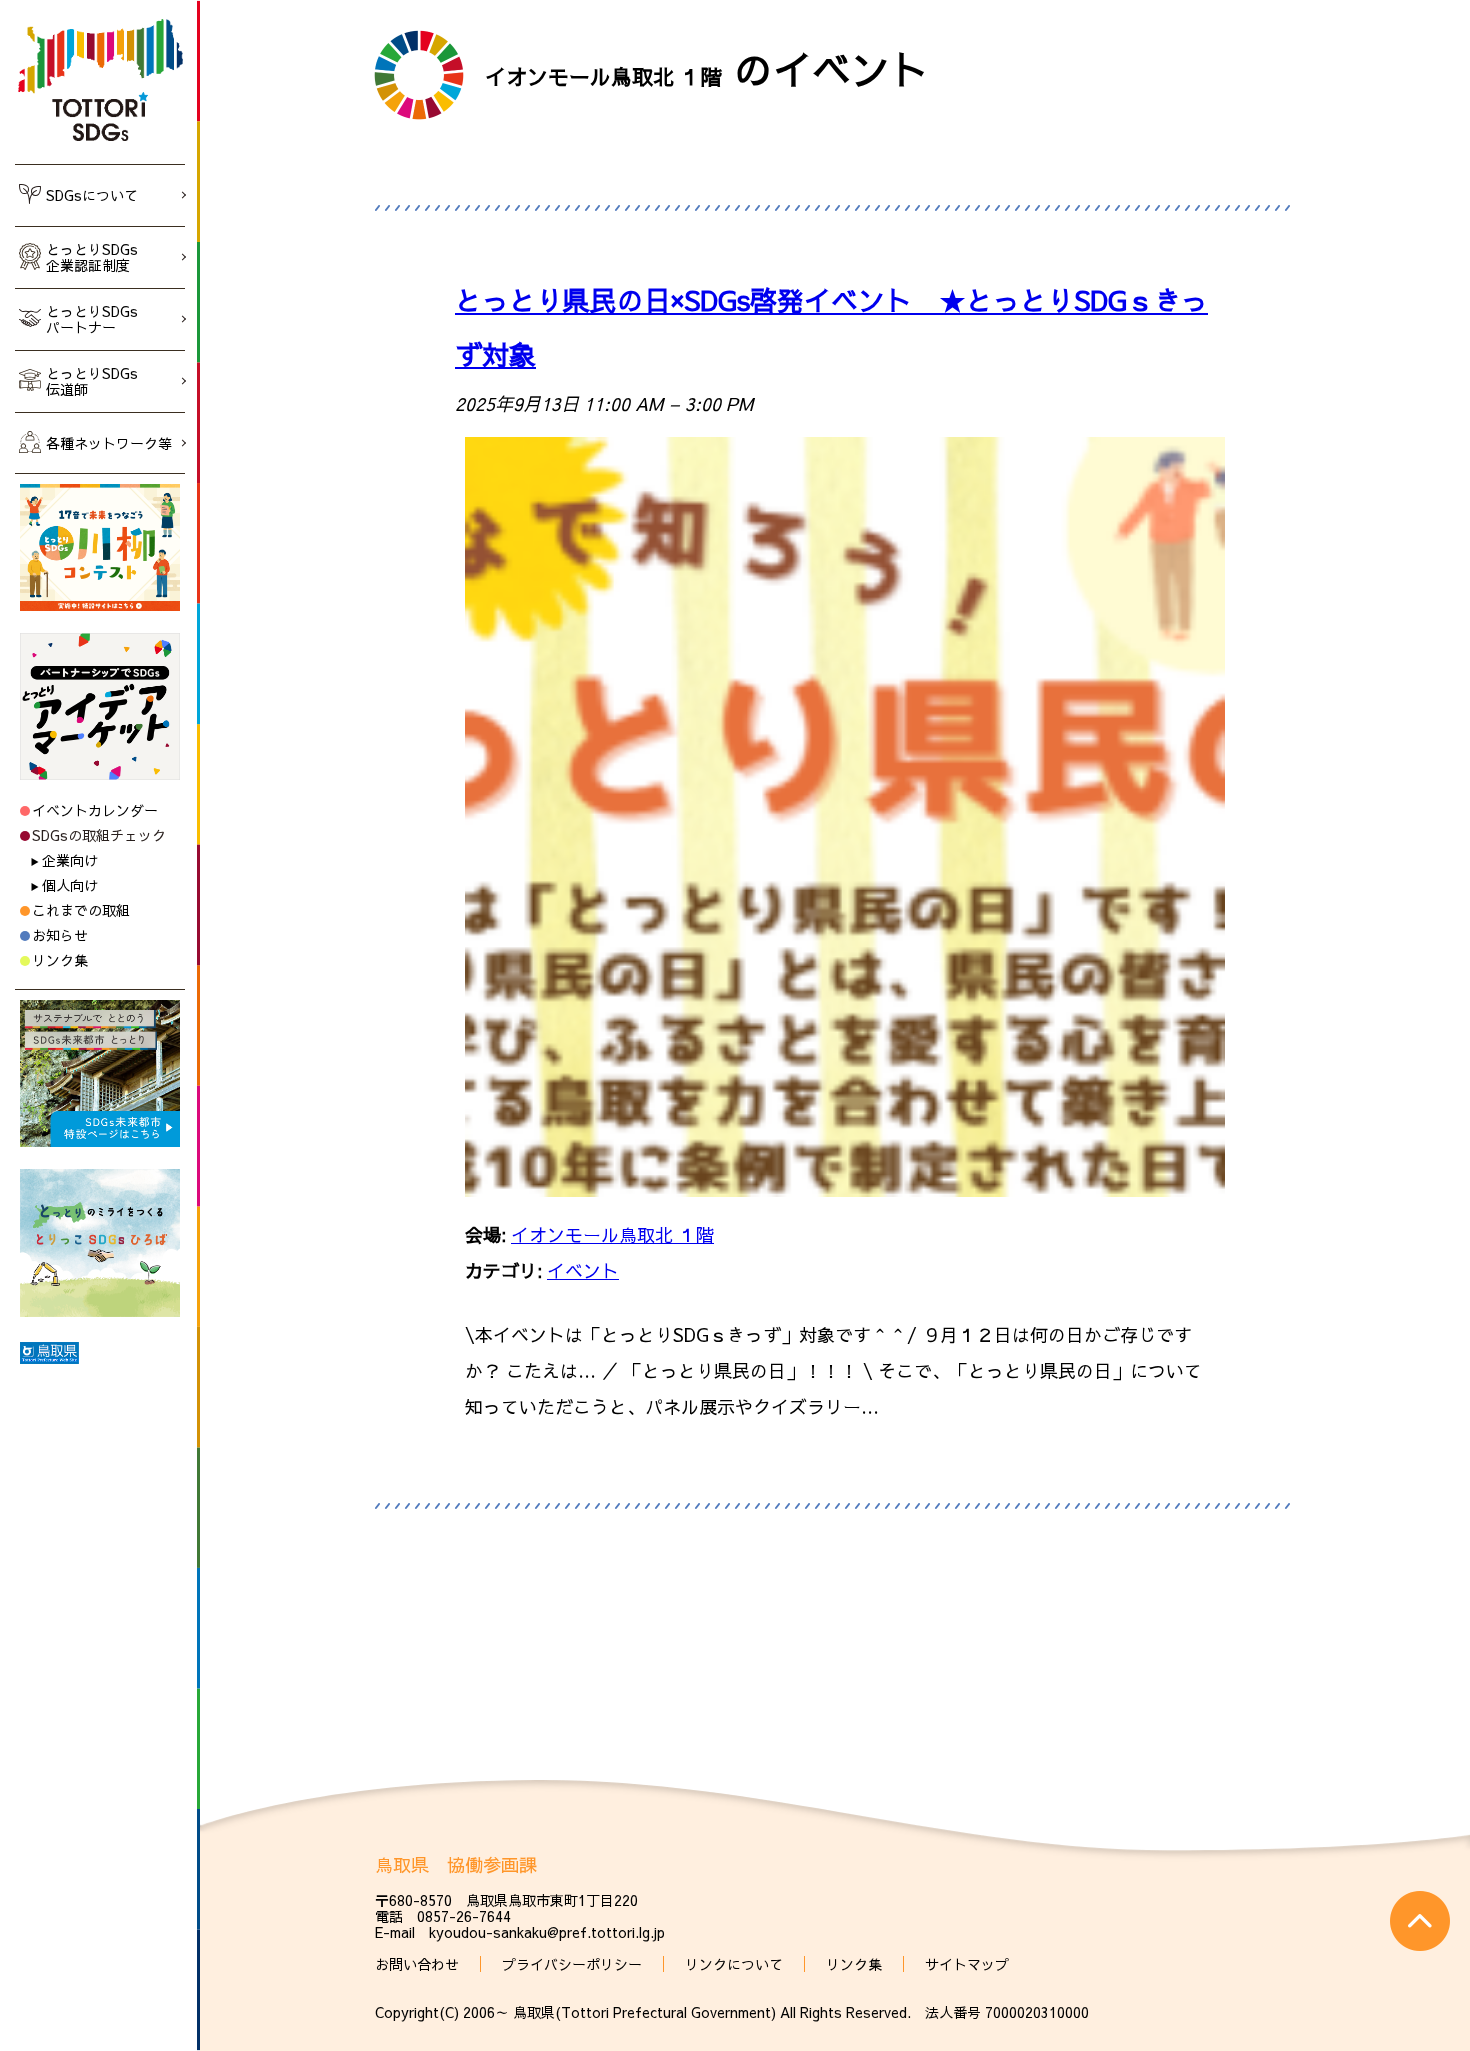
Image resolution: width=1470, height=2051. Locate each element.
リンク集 (60, 960)
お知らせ (60, 935)
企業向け (70, 860)
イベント (583, 1270)
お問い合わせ (417, 1964)
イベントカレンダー (95, 810)
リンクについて (734, 1964)
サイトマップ (967, 1964)
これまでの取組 (81, 910)
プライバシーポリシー (572, 1964)
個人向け (70, 885)
